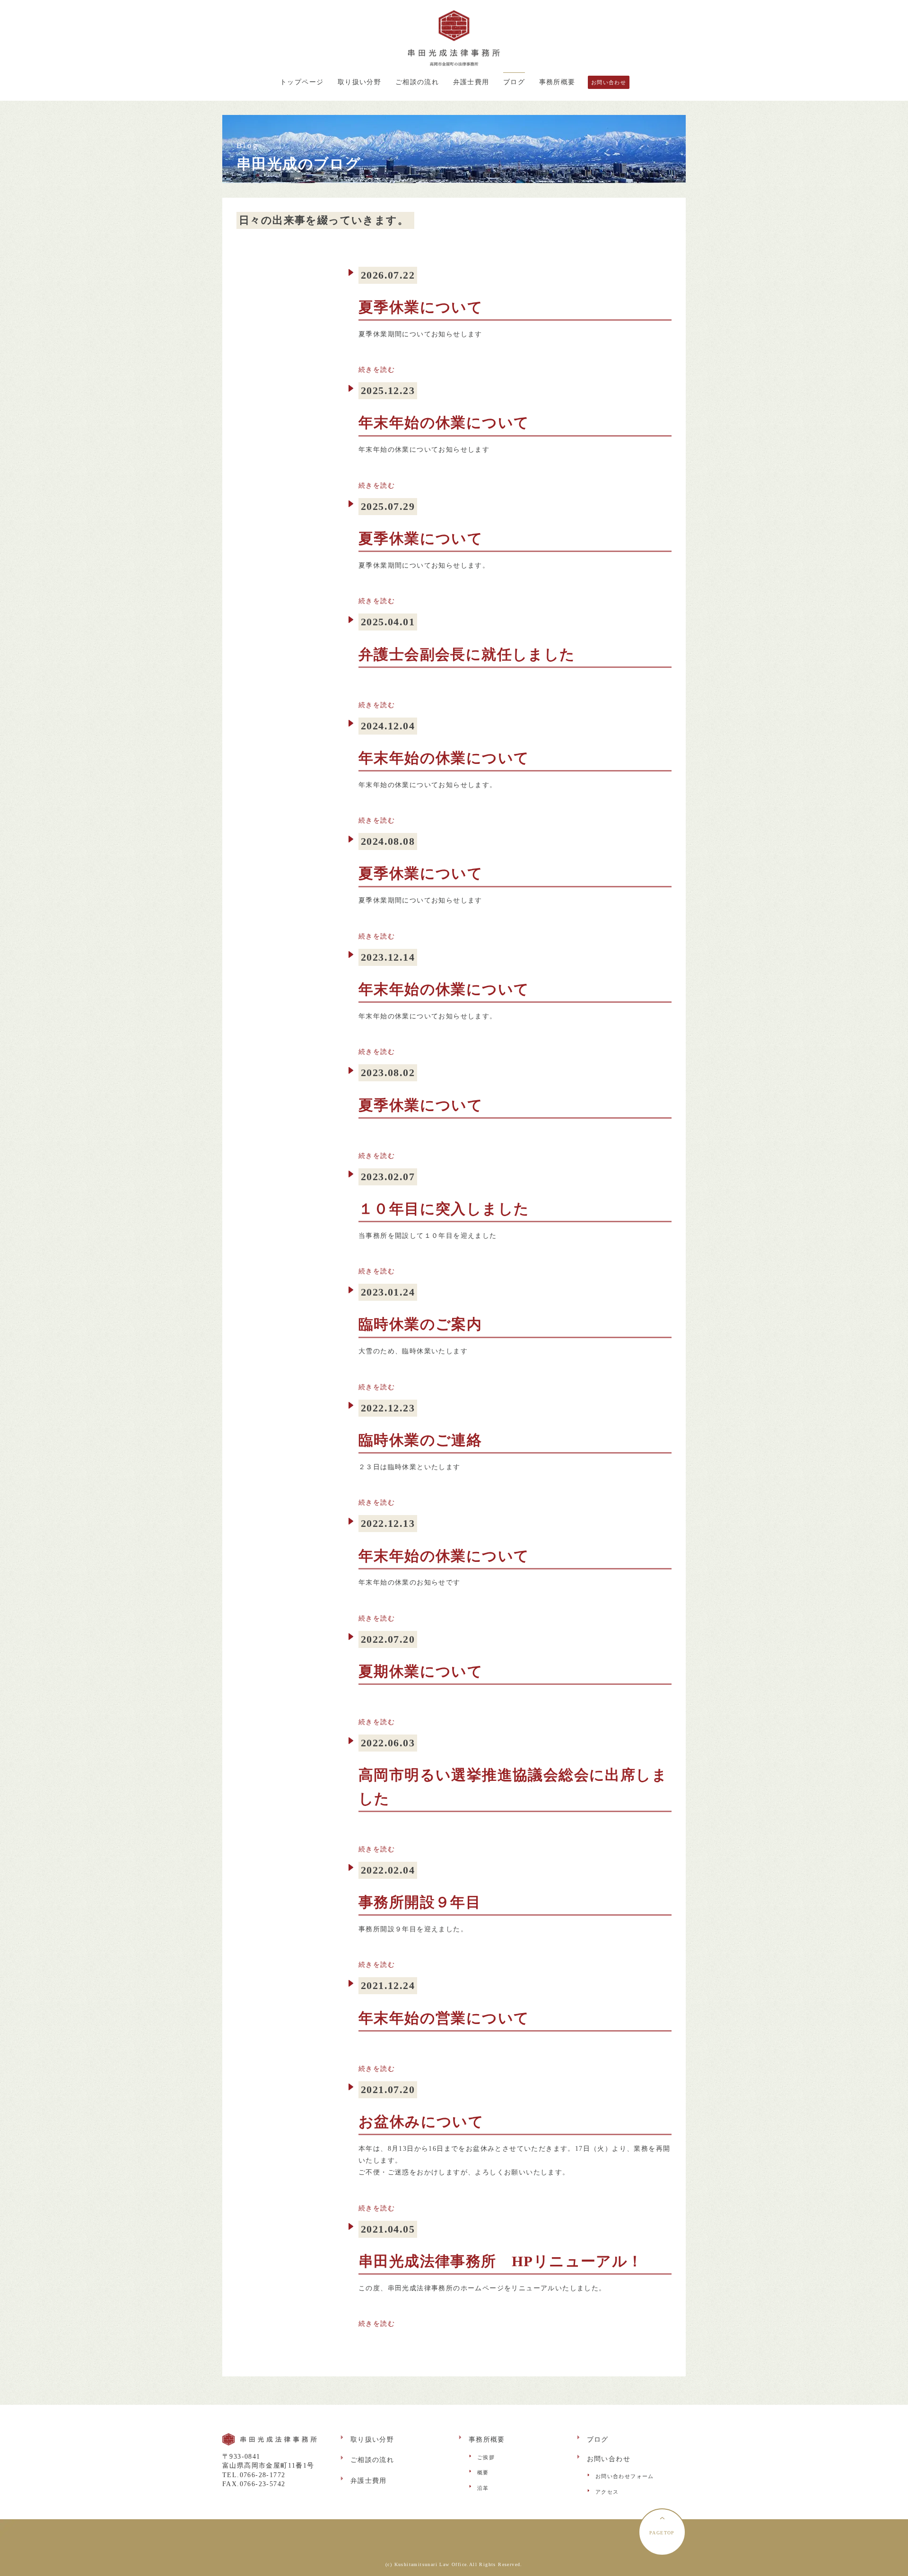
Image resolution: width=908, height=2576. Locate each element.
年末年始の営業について (444, 2018)
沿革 (483, 2488)
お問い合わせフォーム (625, 2476)
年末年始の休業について (444, 423)
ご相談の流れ (417, 82)
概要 (483, 2472)
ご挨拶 (486, 2457)
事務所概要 (557, 82)
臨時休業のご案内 (420, 1324)
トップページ (302, 82)
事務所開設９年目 (420, 1902)
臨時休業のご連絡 (420, 1440)
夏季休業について (421, 307)
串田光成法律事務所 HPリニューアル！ (501, 2261)
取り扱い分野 (359, 82)
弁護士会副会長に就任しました (467, 655)
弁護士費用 (471, 82)
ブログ (514, 82)
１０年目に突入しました (444, 1209)
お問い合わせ (609, 82)
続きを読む (377, 370)
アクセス (607, 2492)
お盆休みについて (421, 2122)
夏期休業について (421, 1672)
